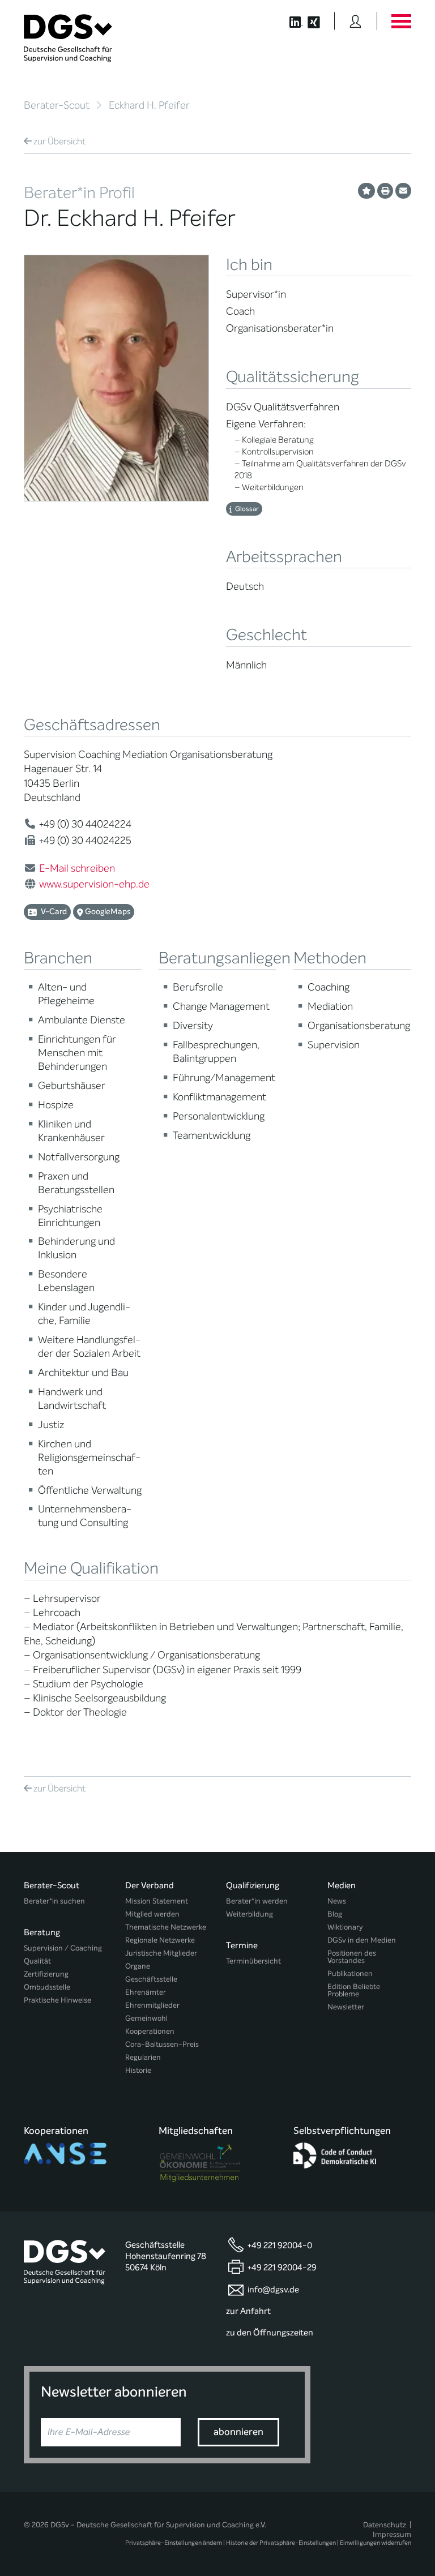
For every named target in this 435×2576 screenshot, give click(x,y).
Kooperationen (150, 2031)
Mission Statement (157, 1901)
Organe (138, 1966)
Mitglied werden (152, 1914)
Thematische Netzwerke (166, 1927)
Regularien (143, 2057)
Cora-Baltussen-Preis (162, 2044)
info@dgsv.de (273, 2290)
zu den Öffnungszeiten (270, 2333)
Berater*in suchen (54, 1901)
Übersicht (59, 141)
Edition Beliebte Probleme (354, 1990)
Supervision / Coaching (63, 1948)
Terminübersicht (253, 1961)
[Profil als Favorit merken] (366, 191)
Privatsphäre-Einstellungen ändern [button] (174, 2543)
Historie (138, 2070)
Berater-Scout (57, 105)
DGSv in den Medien (362, 1940)
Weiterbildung (250, 1914)
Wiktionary (345, 1927)
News (337, 1901)
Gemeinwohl (146, 2018)
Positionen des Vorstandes (352, 1957)
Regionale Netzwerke (160, 1940)
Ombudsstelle (47, 1987)
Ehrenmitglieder (152, 2005)
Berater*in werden (257, 1901)
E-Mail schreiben (77, 868)
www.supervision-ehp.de (94, 884)
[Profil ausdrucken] (385, 191)
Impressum (392, 2534)
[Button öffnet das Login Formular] (355, 21)
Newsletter (346, 2007)
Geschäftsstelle (151, 1979)
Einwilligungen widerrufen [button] (376, 2543)
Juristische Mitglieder (161, 1953)
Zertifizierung (46, 1974)
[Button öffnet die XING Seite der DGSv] (320, 21)
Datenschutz (385, 2525)
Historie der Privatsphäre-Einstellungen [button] (281, 2543)
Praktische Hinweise (57, 2000)
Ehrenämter (146, 1992)
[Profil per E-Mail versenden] (403, 191)
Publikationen (350, 1973)
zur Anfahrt (248, 2311)
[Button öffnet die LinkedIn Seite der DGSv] (290, 21)
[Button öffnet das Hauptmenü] (401, 21)
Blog (335, 1914)
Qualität (37, 1961)
